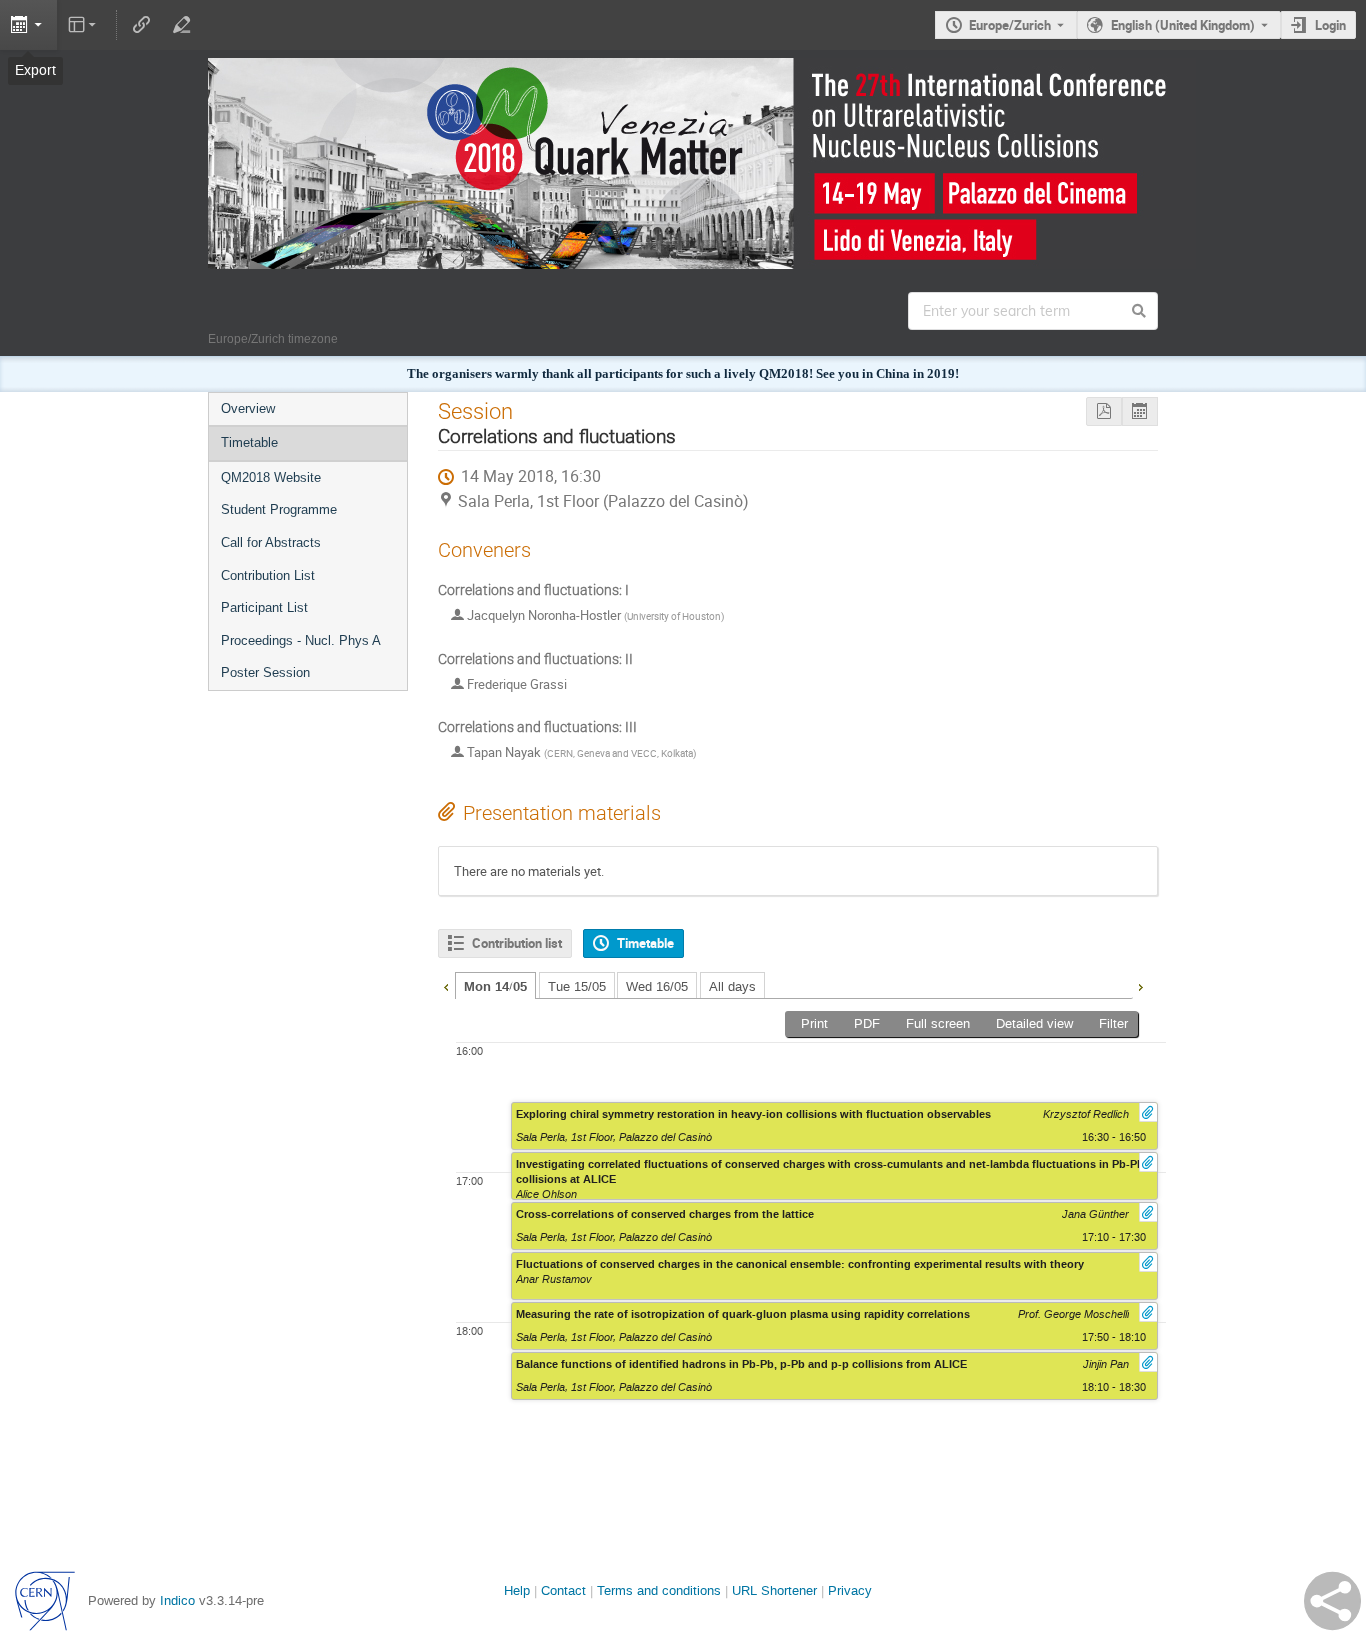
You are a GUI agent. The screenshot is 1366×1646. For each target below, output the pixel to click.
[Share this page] (1332, 1601)
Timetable (249, 442)
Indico (177, 1600)
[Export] (28, 25)
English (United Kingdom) (1183, 25)
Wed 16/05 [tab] (657, 986)
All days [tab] (732, 986)
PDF (867, 1023)
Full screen (938, 1023)
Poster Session (265, 672)
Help (517, 1590)
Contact (563, 1590)
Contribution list (517, 943)
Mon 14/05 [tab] (495, 987)
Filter (1113, 1023)
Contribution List (268, 575)
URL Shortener (774, 1590)
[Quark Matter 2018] (683, 72)
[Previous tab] (446, 985)
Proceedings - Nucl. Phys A (301, 640)
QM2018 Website (271, 477)
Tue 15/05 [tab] (577, 986)
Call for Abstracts (271, 542)
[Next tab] (1140, 985)
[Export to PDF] (1104, 411)
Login (1330, 25)
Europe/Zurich (1010, 25)
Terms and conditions (659, 1590)
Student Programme (279, 509)
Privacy (850, 1590)
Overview (248, 408)
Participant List (264, 607)
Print (814, 1023)
